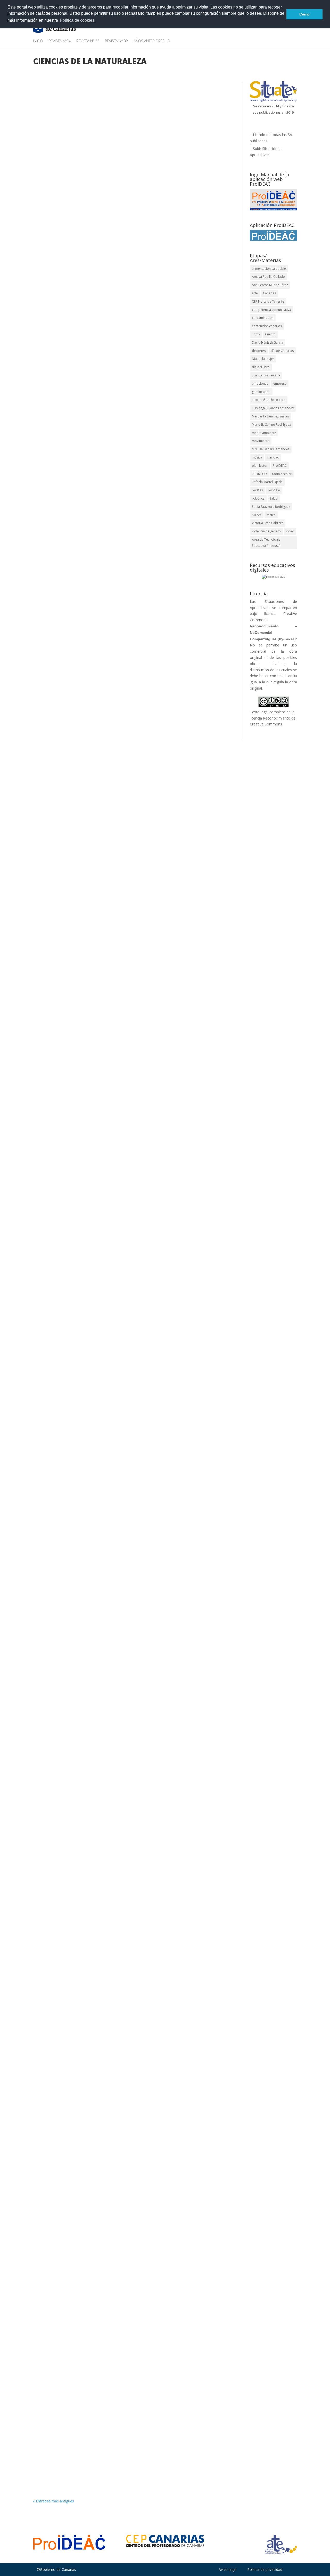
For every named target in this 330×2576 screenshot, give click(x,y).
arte (255, 293)
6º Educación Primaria (130, 244)
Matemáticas (185, 250)
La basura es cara (57, 1799)
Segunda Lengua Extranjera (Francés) (155, 800)
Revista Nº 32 (116, 41)
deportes (259, 351)
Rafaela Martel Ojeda (267, 482)
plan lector (260, 466)
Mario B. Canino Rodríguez (271, 425)
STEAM (257, 515)
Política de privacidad (265, 2569)
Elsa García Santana (266, 375)
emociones (260, 384)
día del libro (261, 367)
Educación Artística (69, 250)
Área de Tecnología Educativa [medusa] (266, 543)
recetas (257, 490)
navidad (273, 457)
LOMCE (166, 250)
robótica (258, 498)
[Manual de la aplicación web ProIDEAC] (273, 200)
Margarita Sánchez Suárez (271, 416)
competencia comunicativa (271, 310)
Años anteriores (149, 41)
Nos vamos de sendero (63, 2243)
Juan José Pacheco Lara (269, 400)
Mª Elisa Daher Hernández (271, 449)
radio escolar (282, 474)
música (257, 457)
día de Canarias (282, 351)
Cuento (270, 334)
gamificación (261, 392)
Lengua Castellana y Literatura (132, 250)
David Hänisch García (267, 342)
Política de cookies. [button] (78, 20)
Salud (274, 498)
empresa (280, 384)
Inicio (38, 41)
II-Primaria (96, 250)
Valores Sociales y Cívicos (151, 1813)
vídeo (290, 531)
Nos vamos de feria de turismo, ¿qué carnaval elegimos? (100, 779)
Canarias (269, 293)
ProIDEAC (280, 466)
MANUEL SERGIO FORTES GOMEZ (74, 1367)
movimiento (261, 441)
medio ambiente (264, 433)
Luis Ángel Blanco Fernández (273, 408)
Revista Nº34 (60, 41)
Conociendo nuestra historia (69, 580)
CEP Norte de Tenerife (268, 301)
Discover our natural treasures (72, 2031)
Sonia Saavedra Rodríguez (271, 507)
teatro (271, 515)
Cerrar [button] (305, 14)
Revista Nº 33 (88, 41)
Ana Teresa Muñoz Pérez (270, 285)
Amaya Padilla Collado (63, 244)
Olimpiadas (51, 1359)
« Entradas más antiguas (53, 2501)
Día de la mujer (263, 359)
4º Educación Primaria (130, 787)
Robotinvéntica (55, 1145)
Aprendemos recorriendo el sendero (78, 236)
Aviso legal (228, 2569)
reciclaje (274, 490)
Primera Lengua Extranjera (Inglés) (168, 2045)
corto (256, 334)
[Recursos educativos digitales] (273, 577)
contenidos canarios (267, 326)
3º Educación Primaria (152, 1367)
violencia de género (266, 531)
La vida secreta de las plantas (71, 1585)
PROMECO (259, 474)
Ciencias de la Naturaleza (171, 244)
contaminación (263, 318)
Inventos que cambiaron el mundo (76, 2440)
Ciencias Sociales (117, 793)
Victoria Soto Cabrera (268, 523)
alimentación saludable (269, 269)
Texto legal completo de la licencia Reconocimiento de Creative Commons (273, 718)
